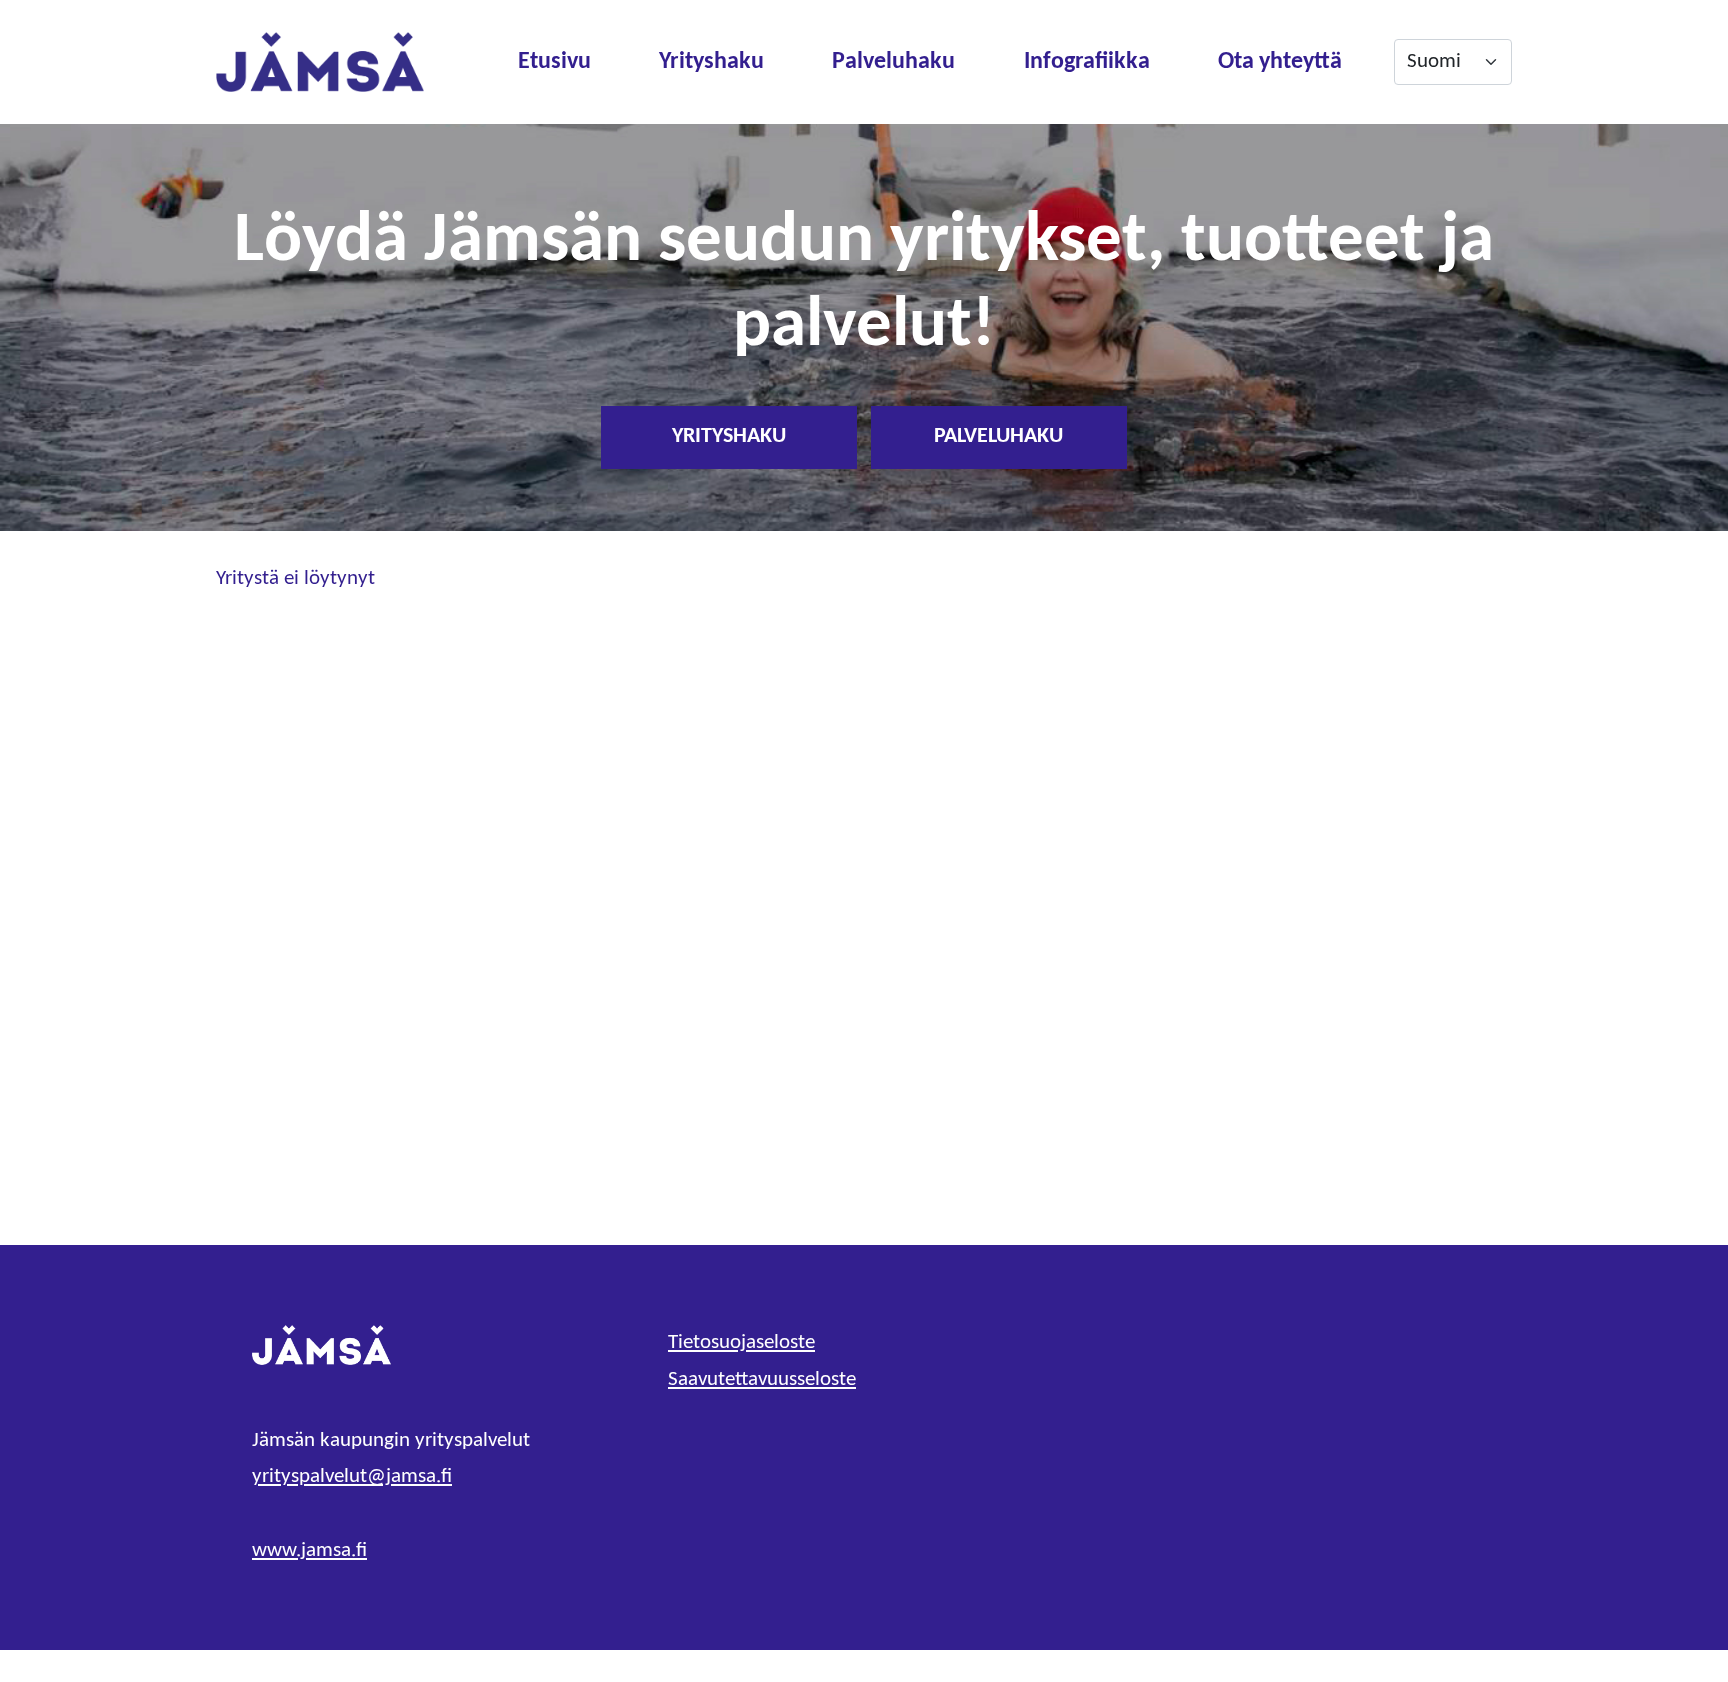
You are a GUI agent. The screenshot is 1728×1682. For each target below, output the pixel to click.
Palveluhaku (893, 62)
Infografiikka (1087, 62)
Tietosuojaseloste (741, 1342)
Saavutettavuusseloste (762, 1379)
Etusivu (554, 62)
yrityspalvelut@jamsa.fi (352, 1476)
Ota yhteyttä (1280, 62)
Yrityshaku (711, 62)
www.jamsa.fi (309, 1550)
